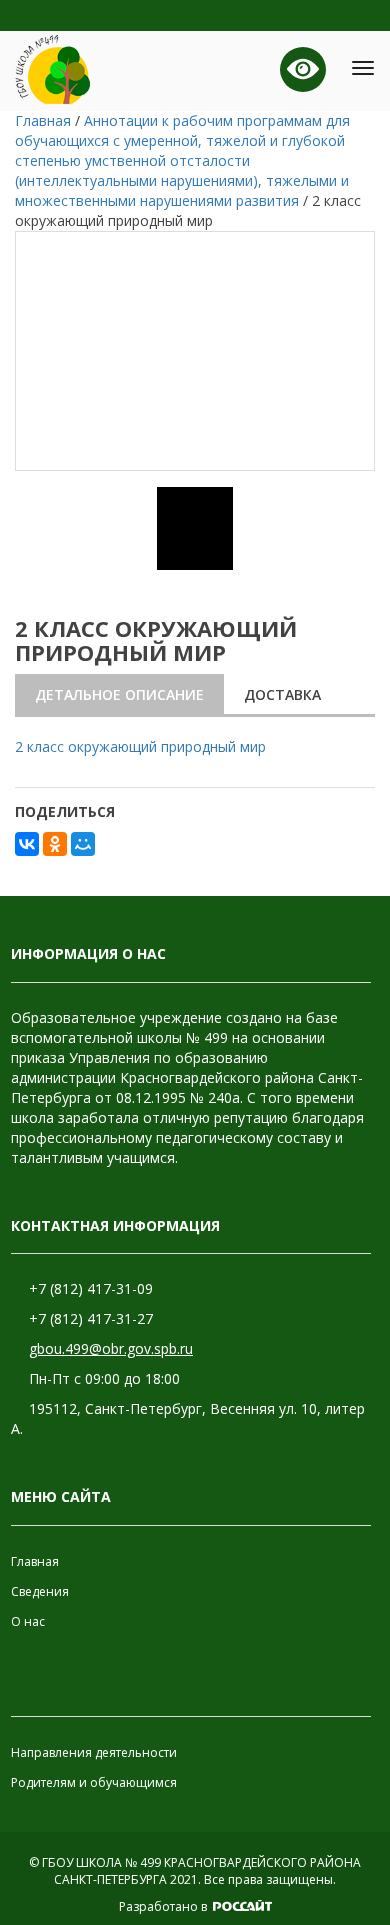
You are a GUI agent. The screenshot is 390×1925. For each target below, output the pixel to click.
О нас (28, 1621)
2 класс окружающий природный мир (140, 746)
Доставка (282, 694)
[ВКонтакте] (27, 844)
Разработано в (164, 1906)
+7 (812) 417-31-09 (91, 1288)
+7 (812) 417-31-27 (91, 1318)
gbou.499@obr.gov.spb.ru (111, 1348)
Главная (35, 1561)
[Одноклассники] (55, 844)
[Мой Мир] (83, 844)
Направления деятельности (94, 1752)
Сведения (40, 1591)
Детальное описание (119, 694)
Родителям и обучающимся (94, 1782)
